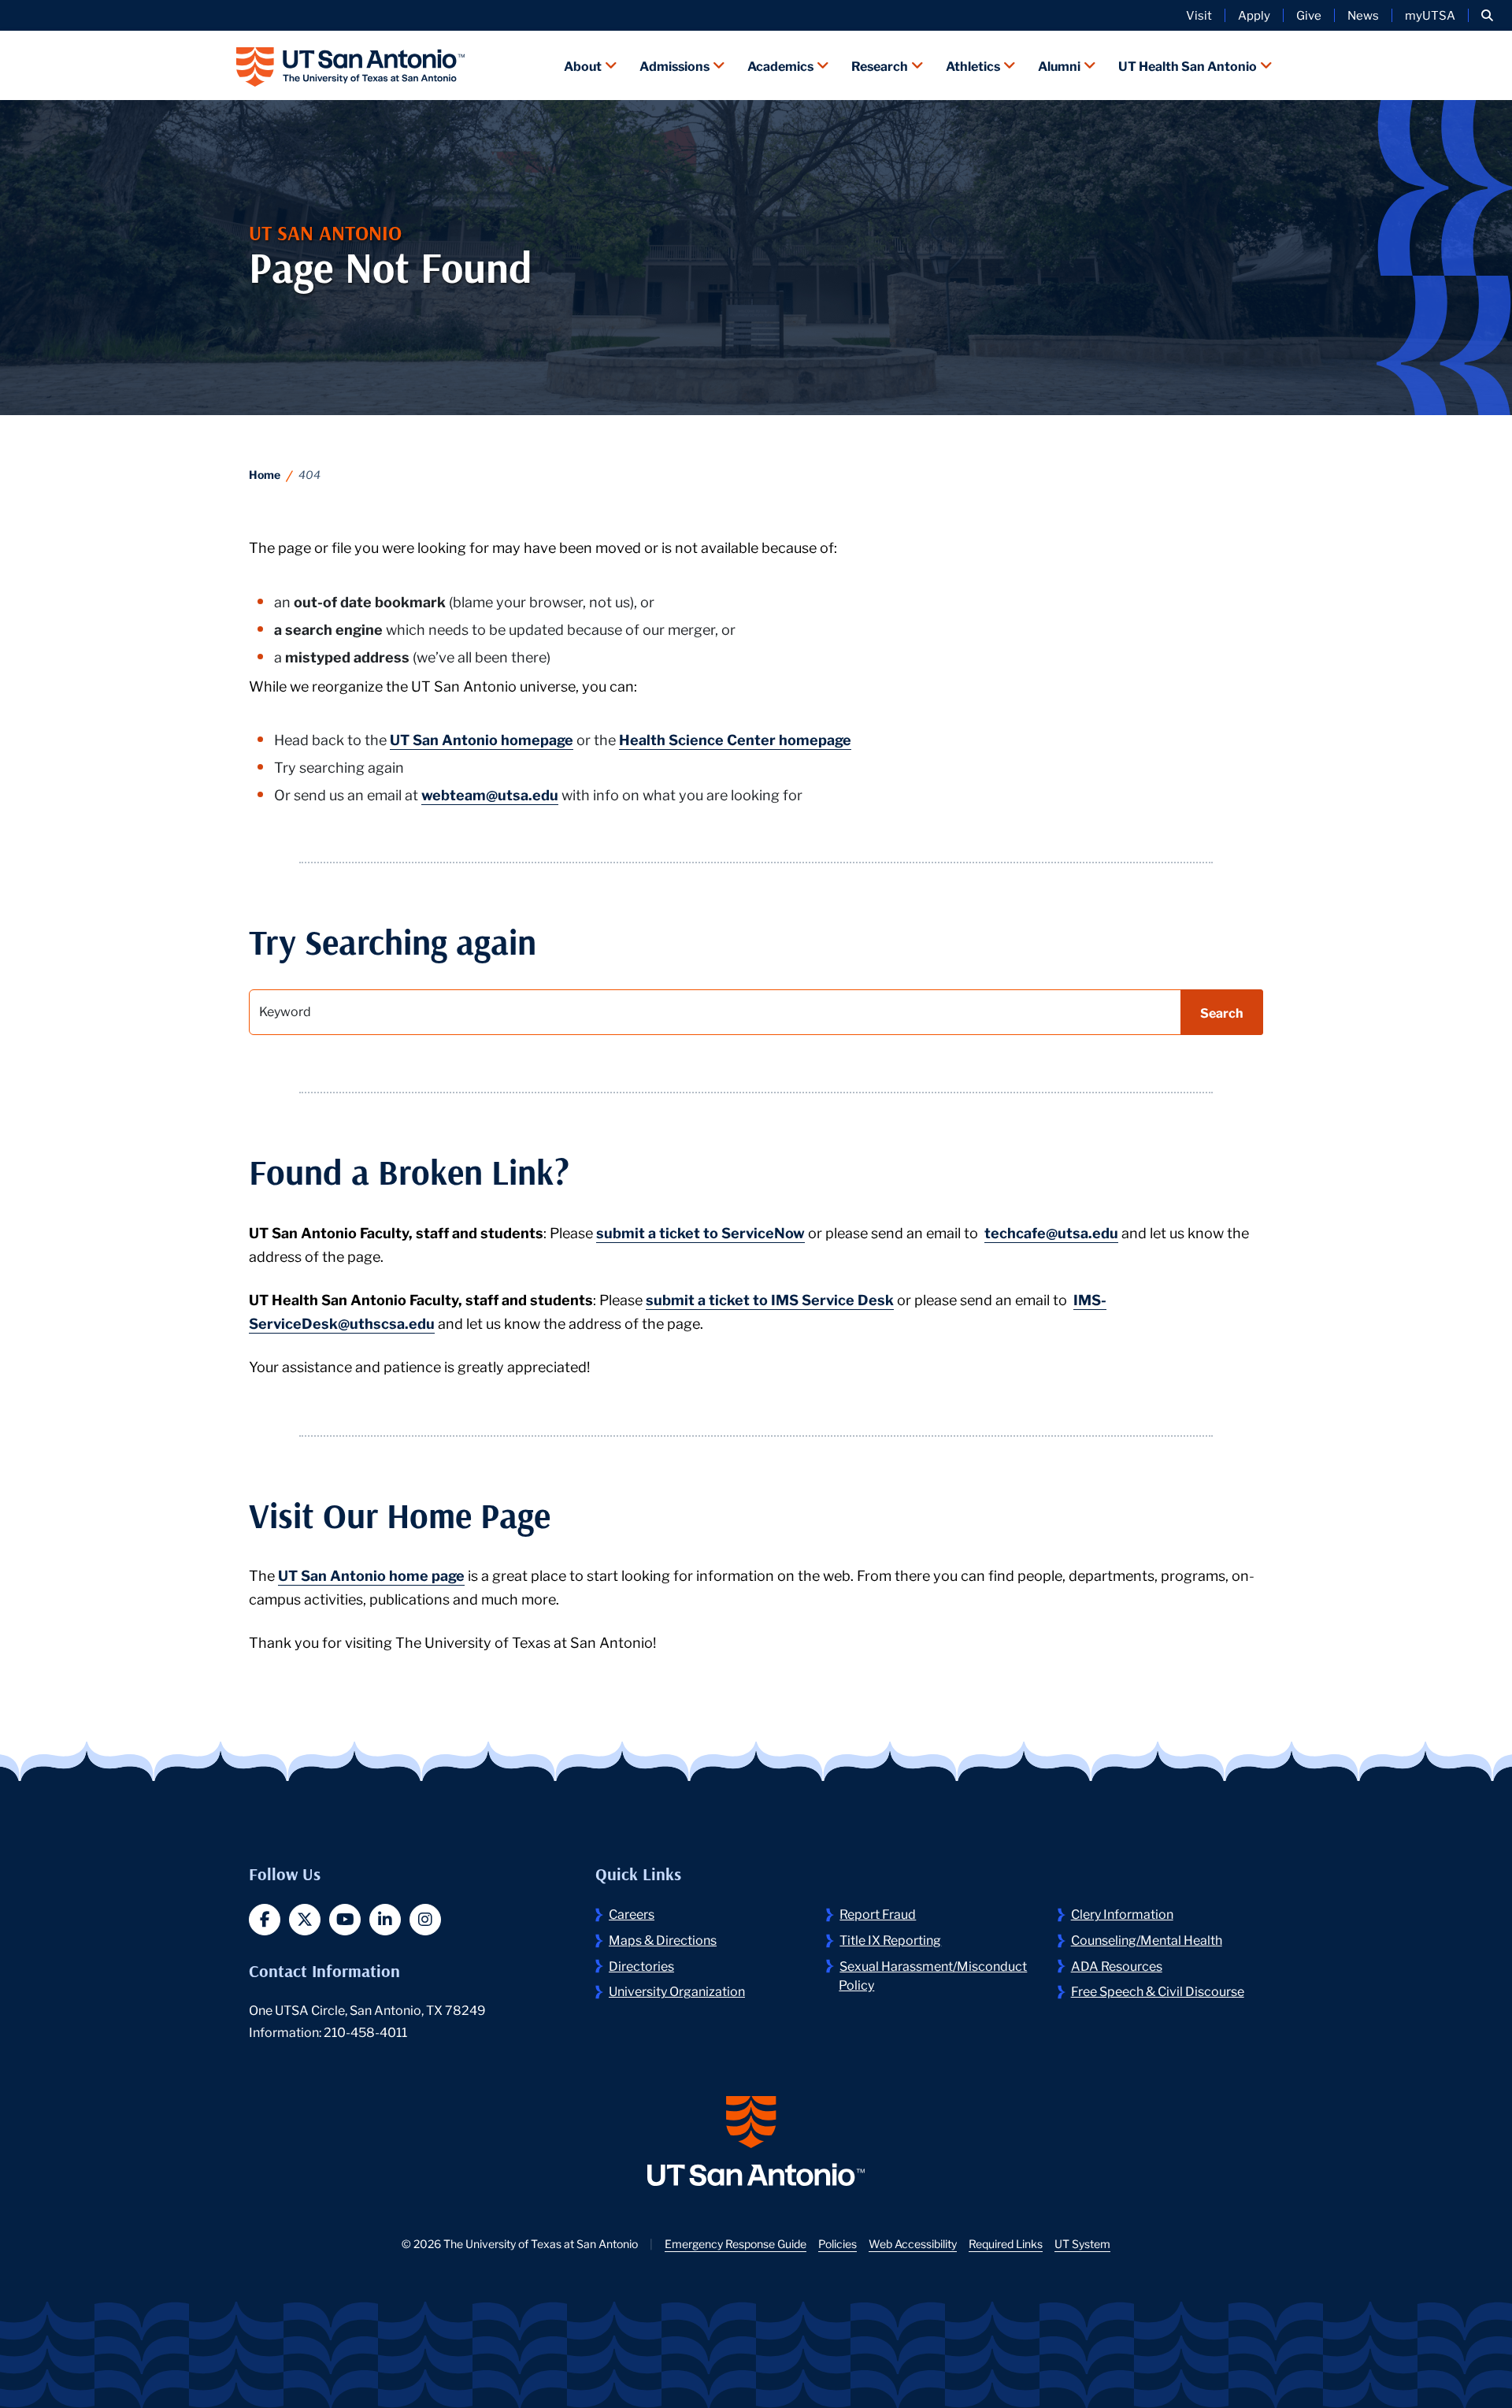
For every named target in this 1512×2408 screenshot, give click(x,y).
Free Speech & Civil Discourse (1158, 1990)
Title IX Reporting (890, 1939)
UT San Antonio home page (371, 1575)
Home (265, 474)
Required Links (1006, 2243)
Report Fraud (878, 1913)
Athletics (973, 65)
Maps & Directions (663, 1939)
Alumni (1059, 65)
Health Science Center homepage (735, 739)
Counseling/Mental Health (1147, 1939)
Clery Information (1122, 1913)
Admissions (674, 65)
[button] (1487, 15)
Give (1309, 15)
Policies (838, 2243)
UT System (1082, 2243)
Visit (1199, 15)
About (583, 65)
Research (880, 65)
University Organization (677, 1990)
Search (1222, 1012)
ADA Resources (1117, 1965)
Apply (1254, 15)
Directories (641, 1965)
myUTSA (1430, 15)
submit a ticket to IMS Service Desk (770, 1299)
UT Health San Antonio (1188, 65)
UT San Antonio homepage (482, 739)
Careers (632, 1913)
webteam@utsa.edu (490, 794)
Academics (780, 65)
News (1363, 15)
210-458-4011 (365, 2031)
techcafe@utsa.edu (1051, 1232)
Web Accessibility (913, 2243)
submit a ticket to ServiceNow (700, 1232)
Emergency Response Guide (736, 2243)
